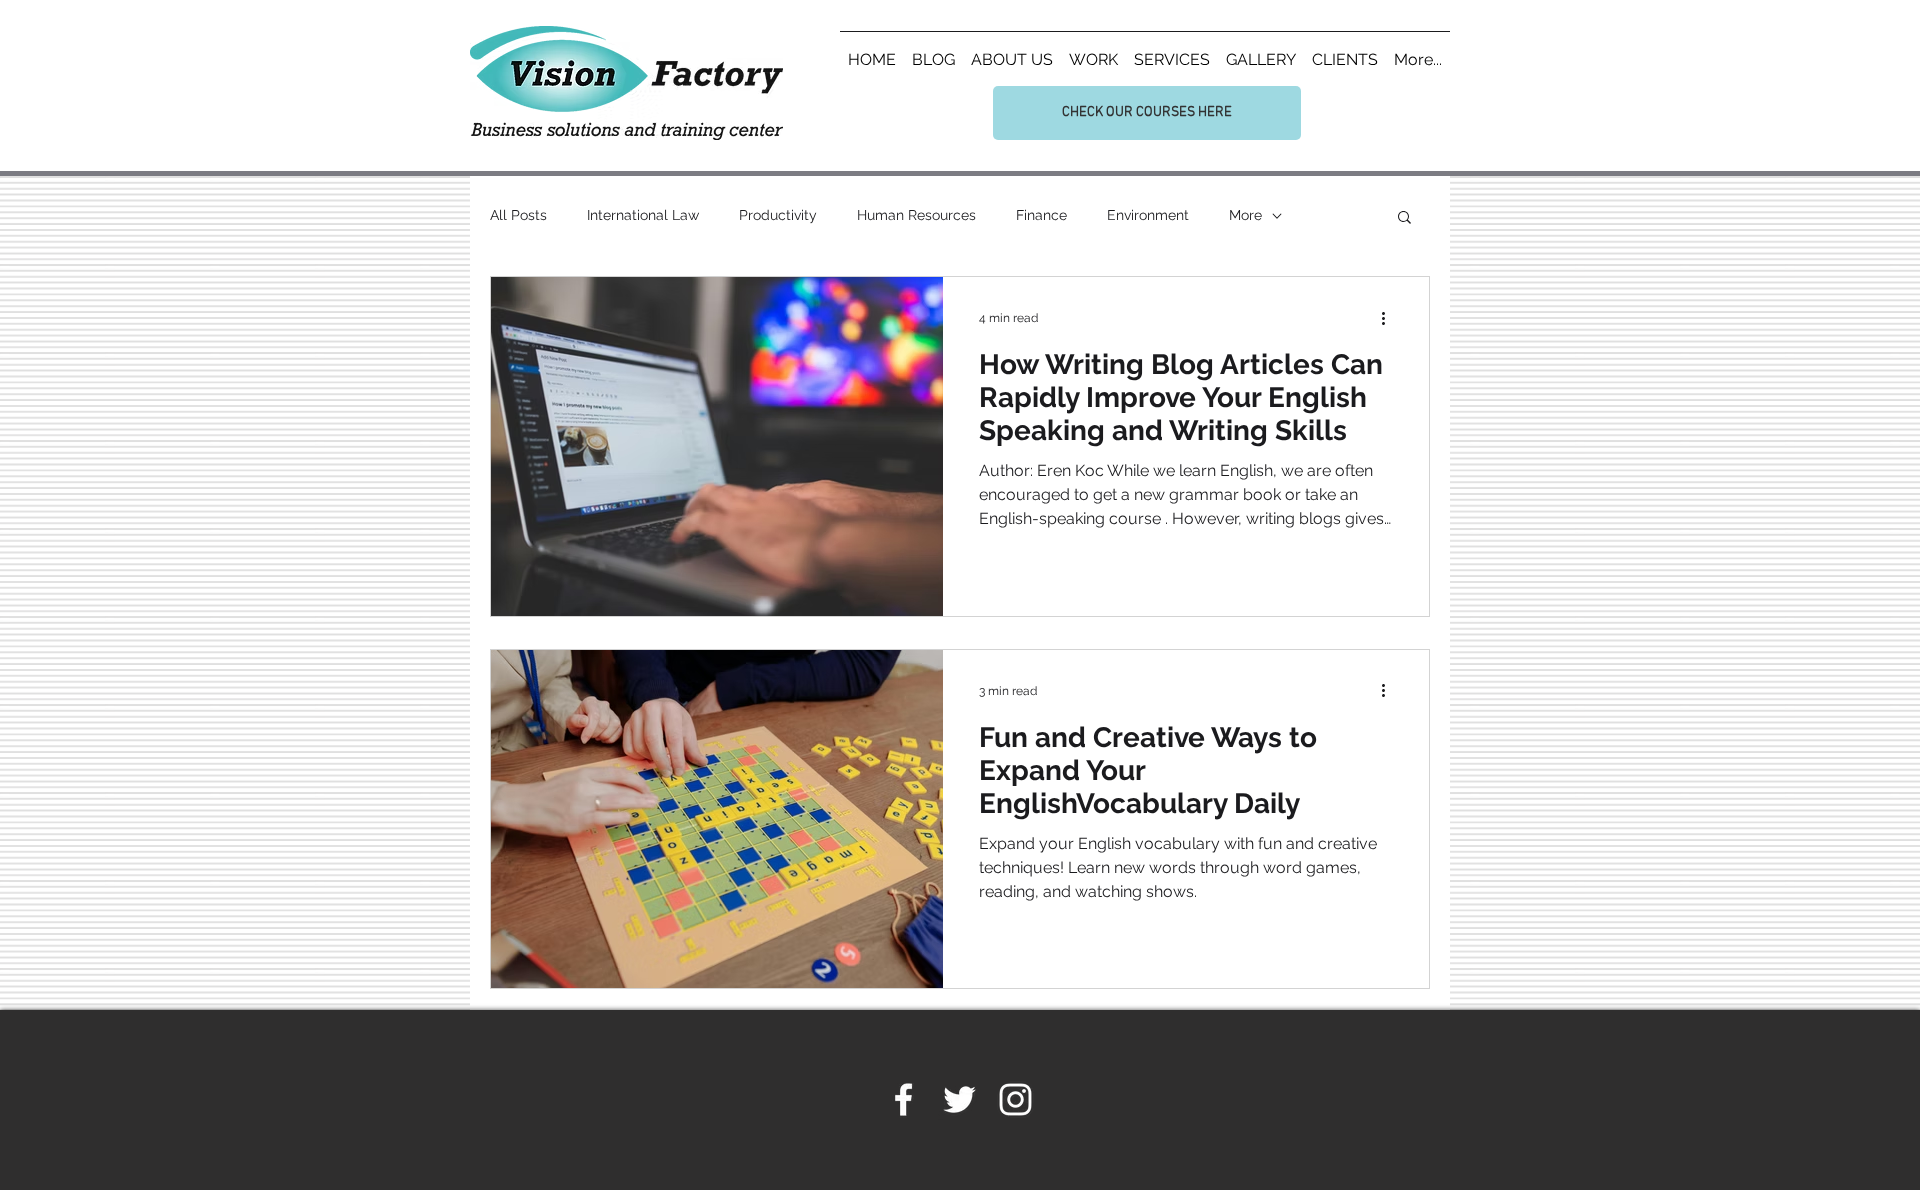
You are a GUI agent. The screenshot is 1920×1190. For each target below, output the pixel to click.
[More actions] (1390, 318)
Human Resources (916, 215)
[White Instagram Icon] (1015, 1099)
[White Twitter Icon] (959, 1099)
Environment (1148, 215)
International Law (643, 215)
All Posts (518, 215)
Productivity (778, 215)
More (1245, 215)
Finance (1041, 215)
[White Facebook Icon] (903, 1099)
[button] (1404, 218)
